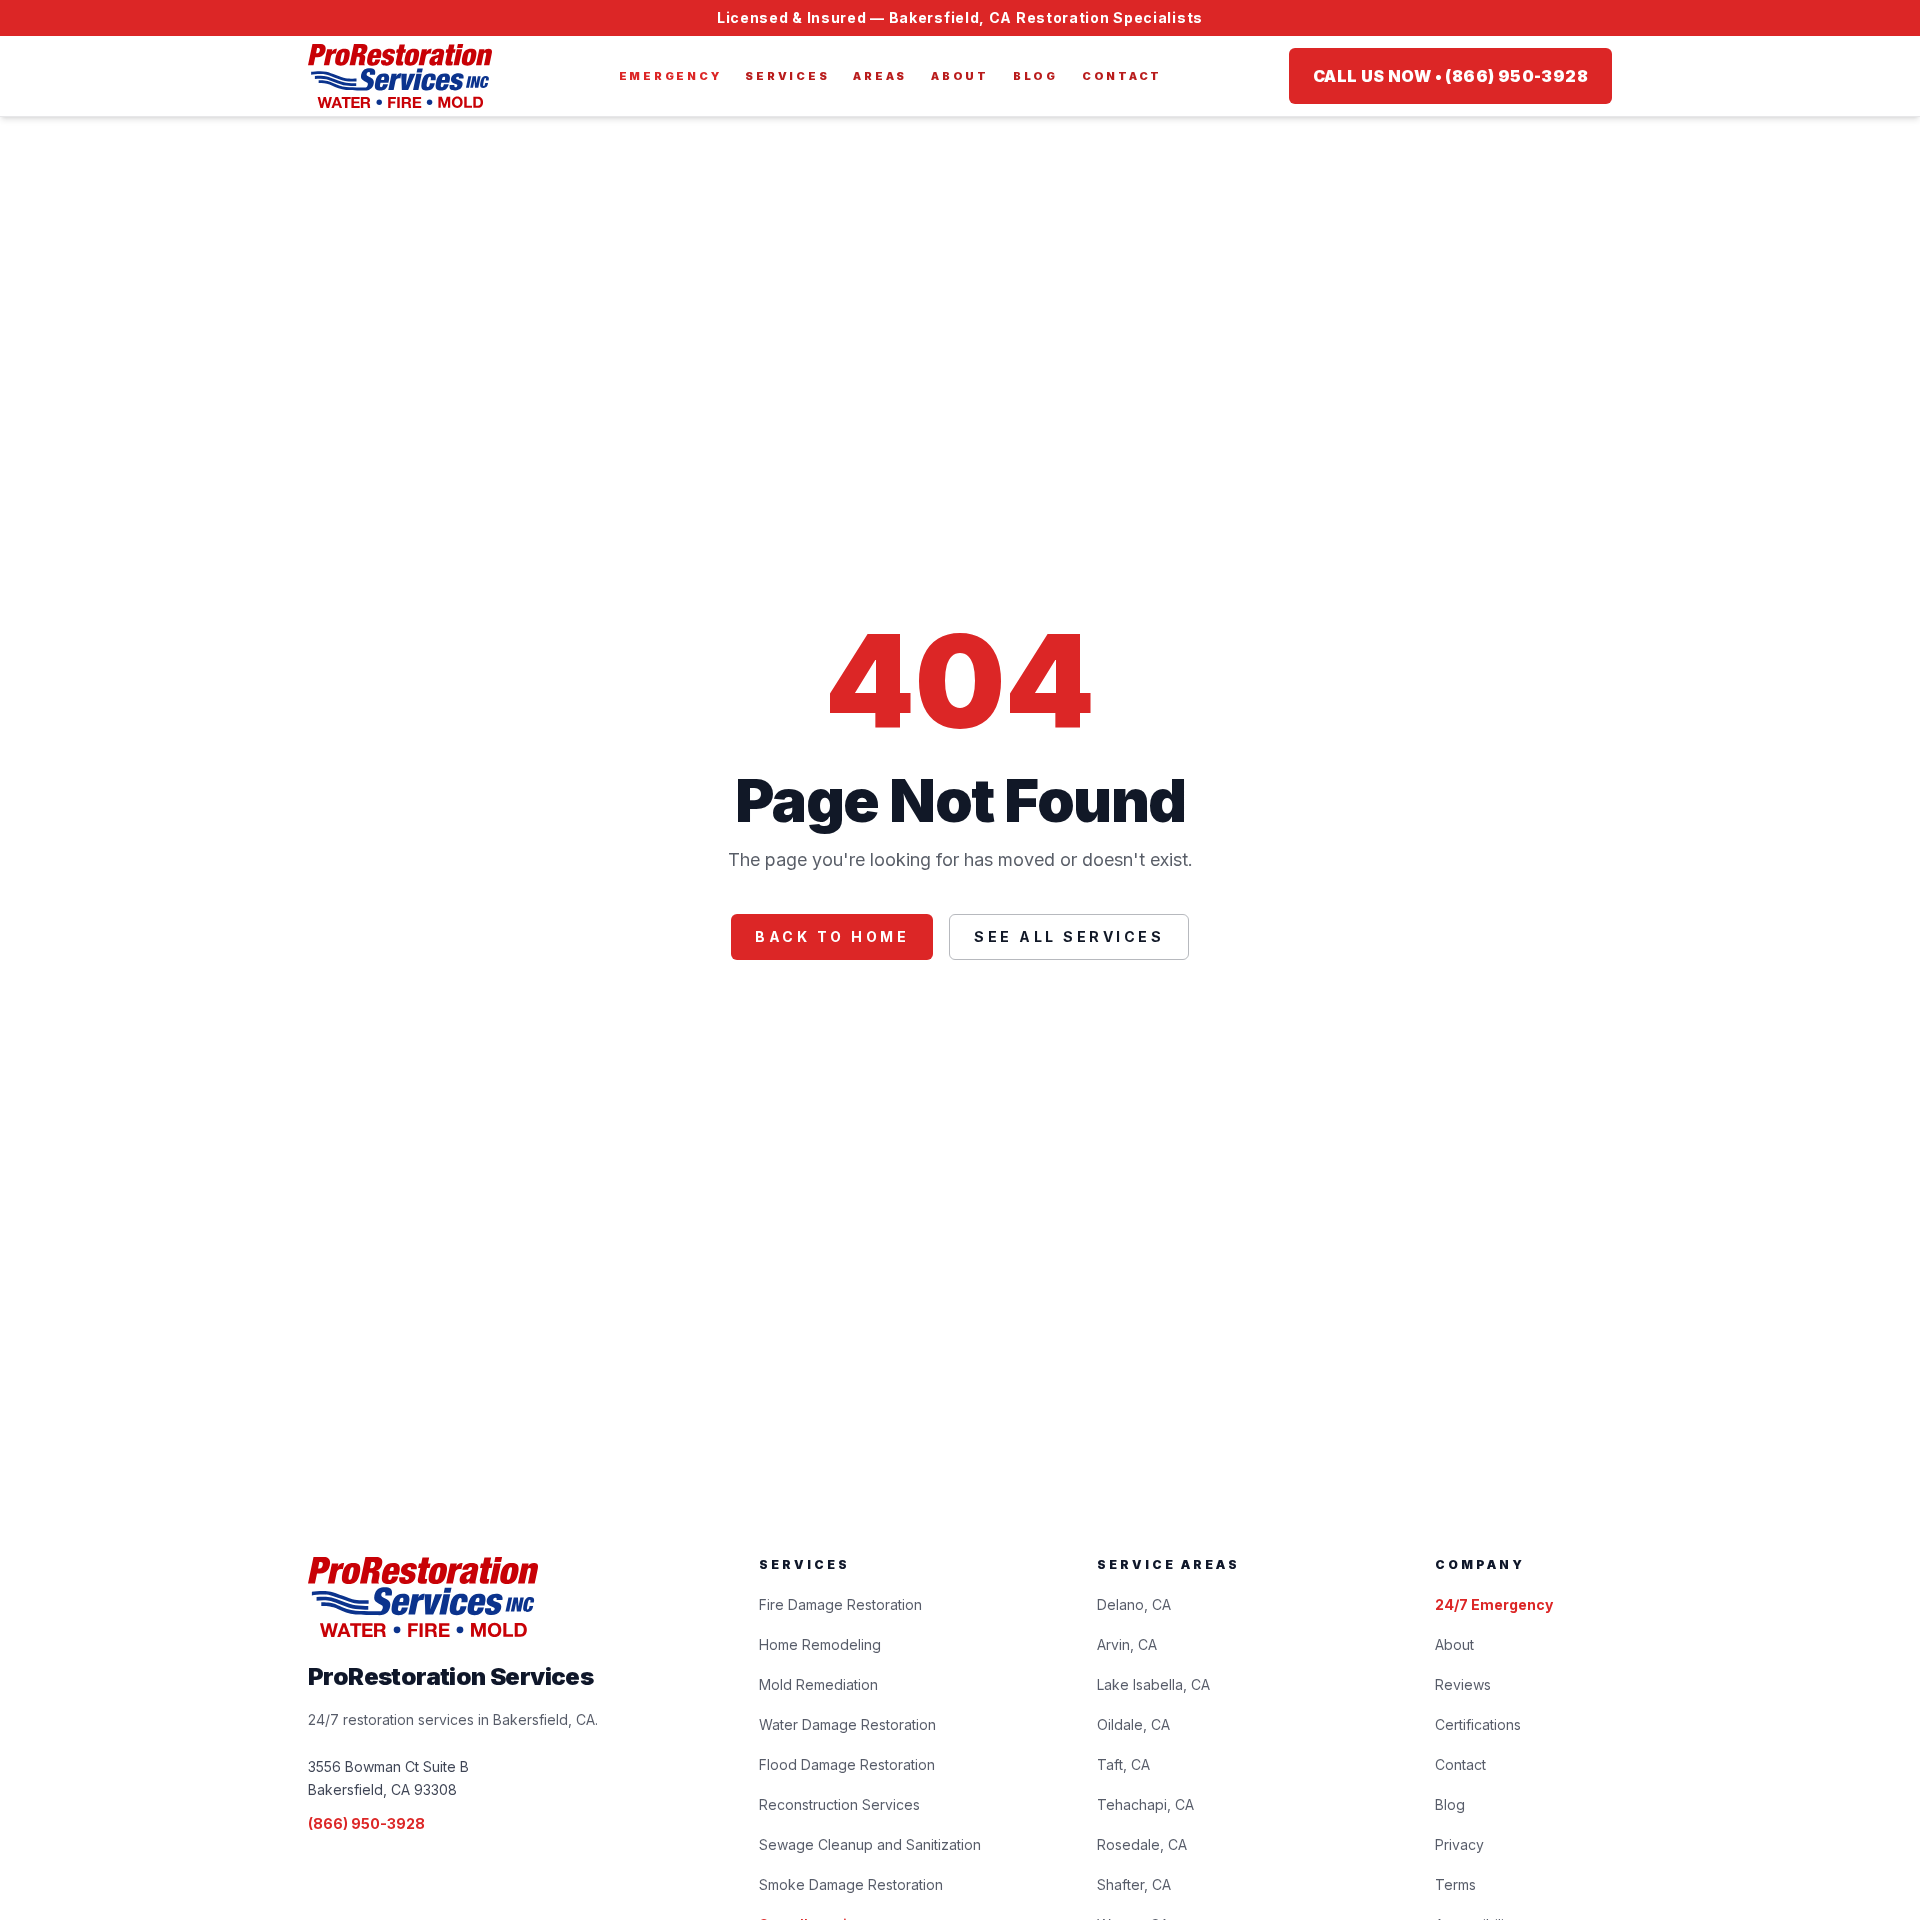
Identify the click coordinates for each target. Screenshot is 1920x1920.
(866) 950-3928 (366, 1823)
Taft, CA (1123, 1764)
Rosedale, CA (1142, 1844)
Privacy (1459, 1844)
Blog (1035, 76)
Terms (1455, 1884)
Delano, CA (1134, 1604)
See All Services (1069, 936)
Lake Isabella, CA (1153, 1684)
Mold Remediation (818, 1684)
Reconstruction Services (839, 1804)
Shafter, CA (1134, 1884)
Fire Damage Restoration (840, 1604)
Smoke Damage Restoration (851, 1884)
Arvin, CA (1127, 1644)
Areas (880, 76)
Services (787, 76)
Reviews (1463, 1684)
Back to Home (832, 936)
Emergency (670, 76)
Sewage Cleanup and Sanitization (870, 1844)
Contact (1122, 76)
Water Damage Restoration (847, 1724)
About (960, 76)
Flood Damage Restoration (847, 1764)
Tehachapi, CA (1145, 1804)
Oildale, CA (1133, 1724)
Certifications (1478, 1724)
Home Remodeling (820, 1644)
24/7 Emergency (1494, 1604)
